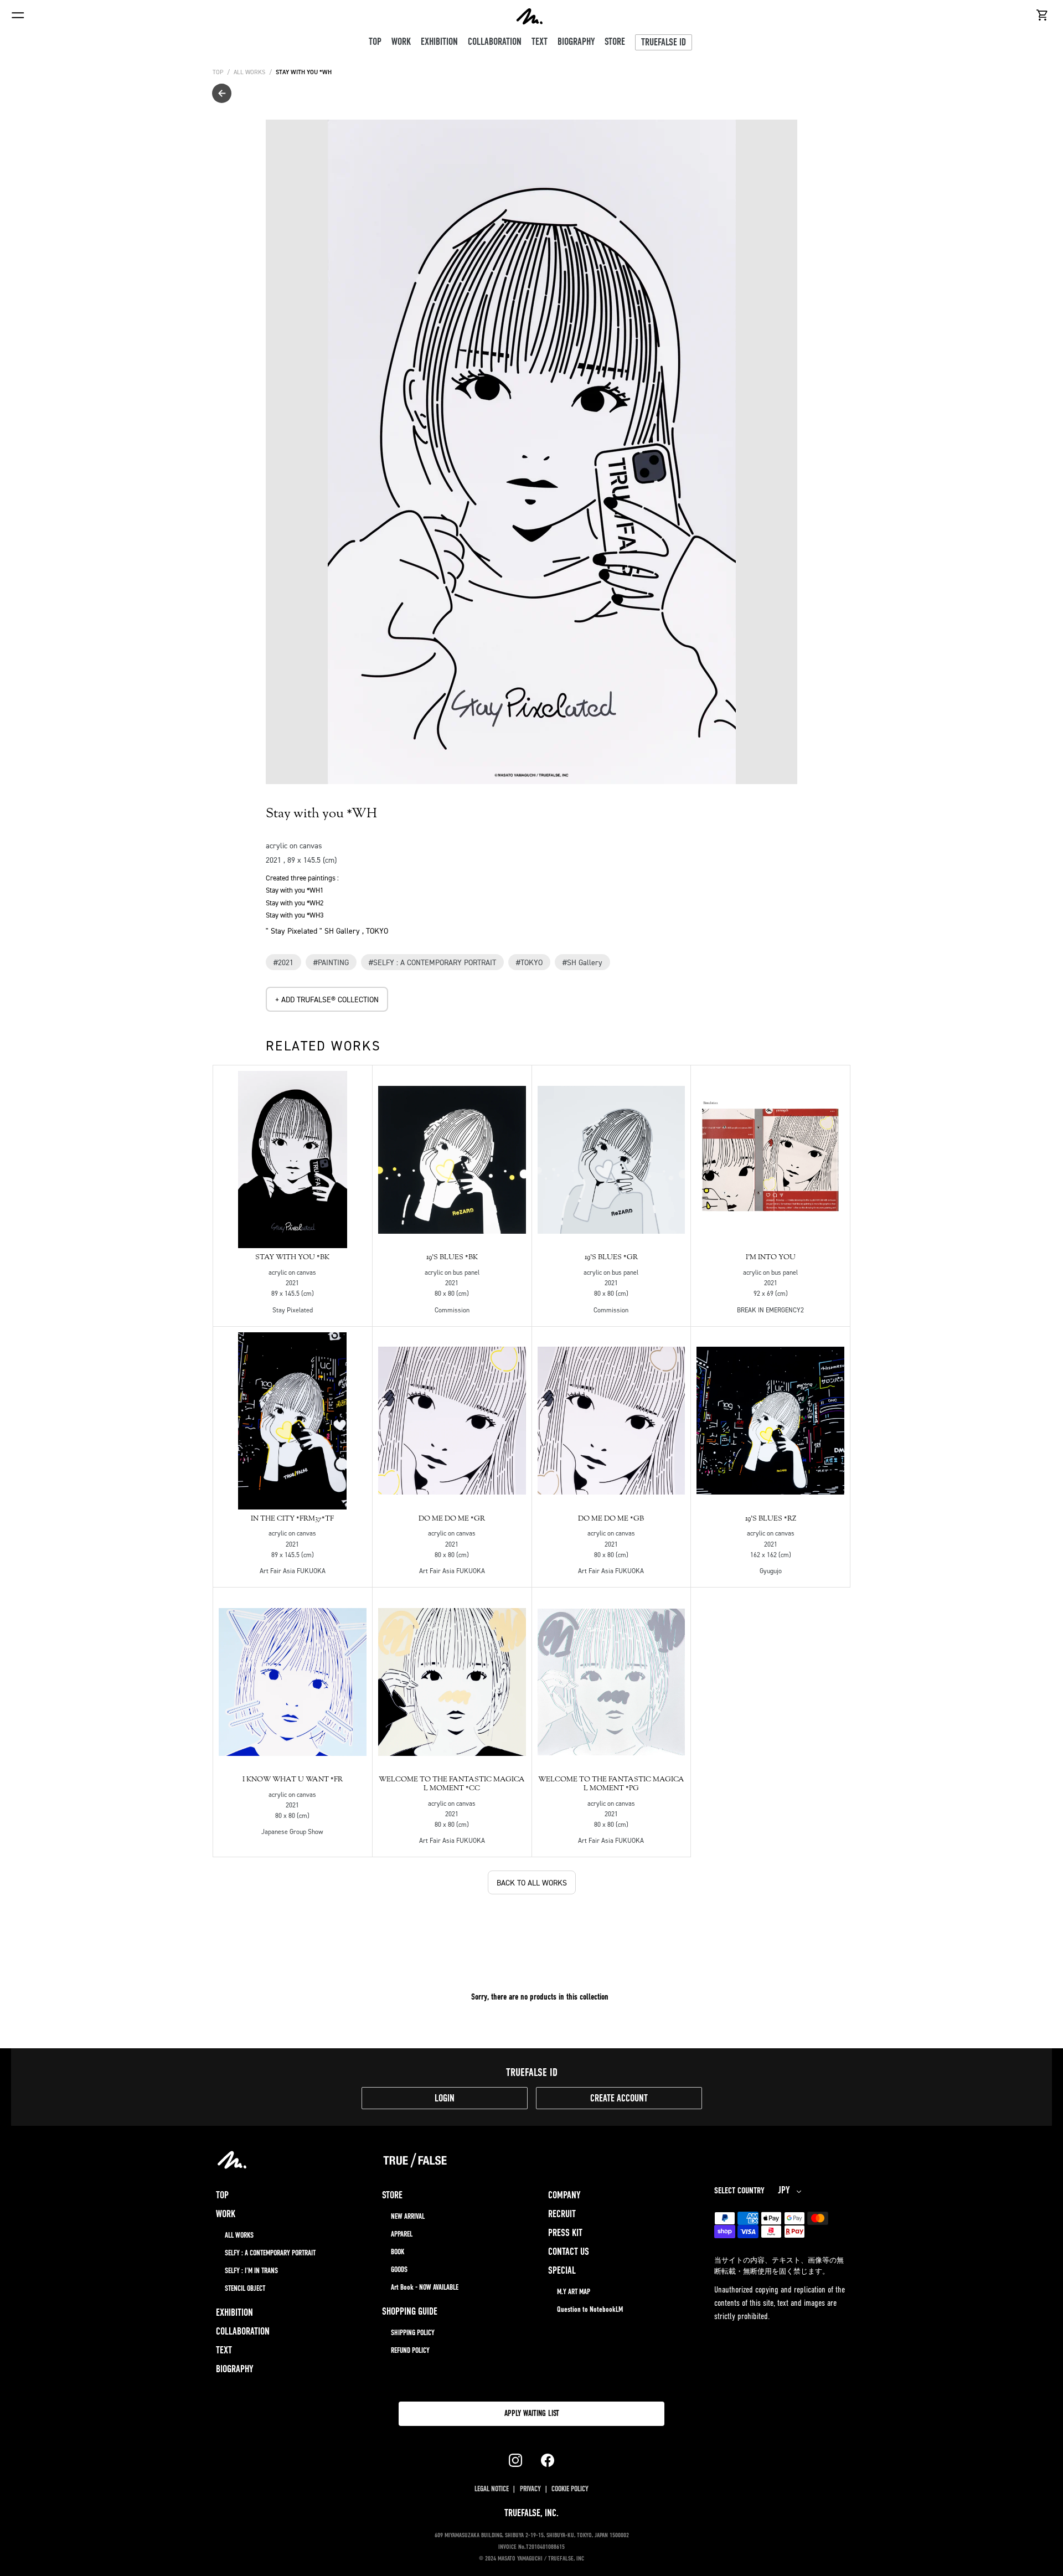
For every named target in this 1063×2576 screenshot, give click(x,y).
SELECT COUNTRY (739, 2191)
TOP (218, 72)
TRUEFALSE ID (664, 43)
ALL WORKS (249, 72)
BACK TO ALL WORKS (532, 1882)
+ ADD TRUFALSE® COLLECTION (327, 999)
